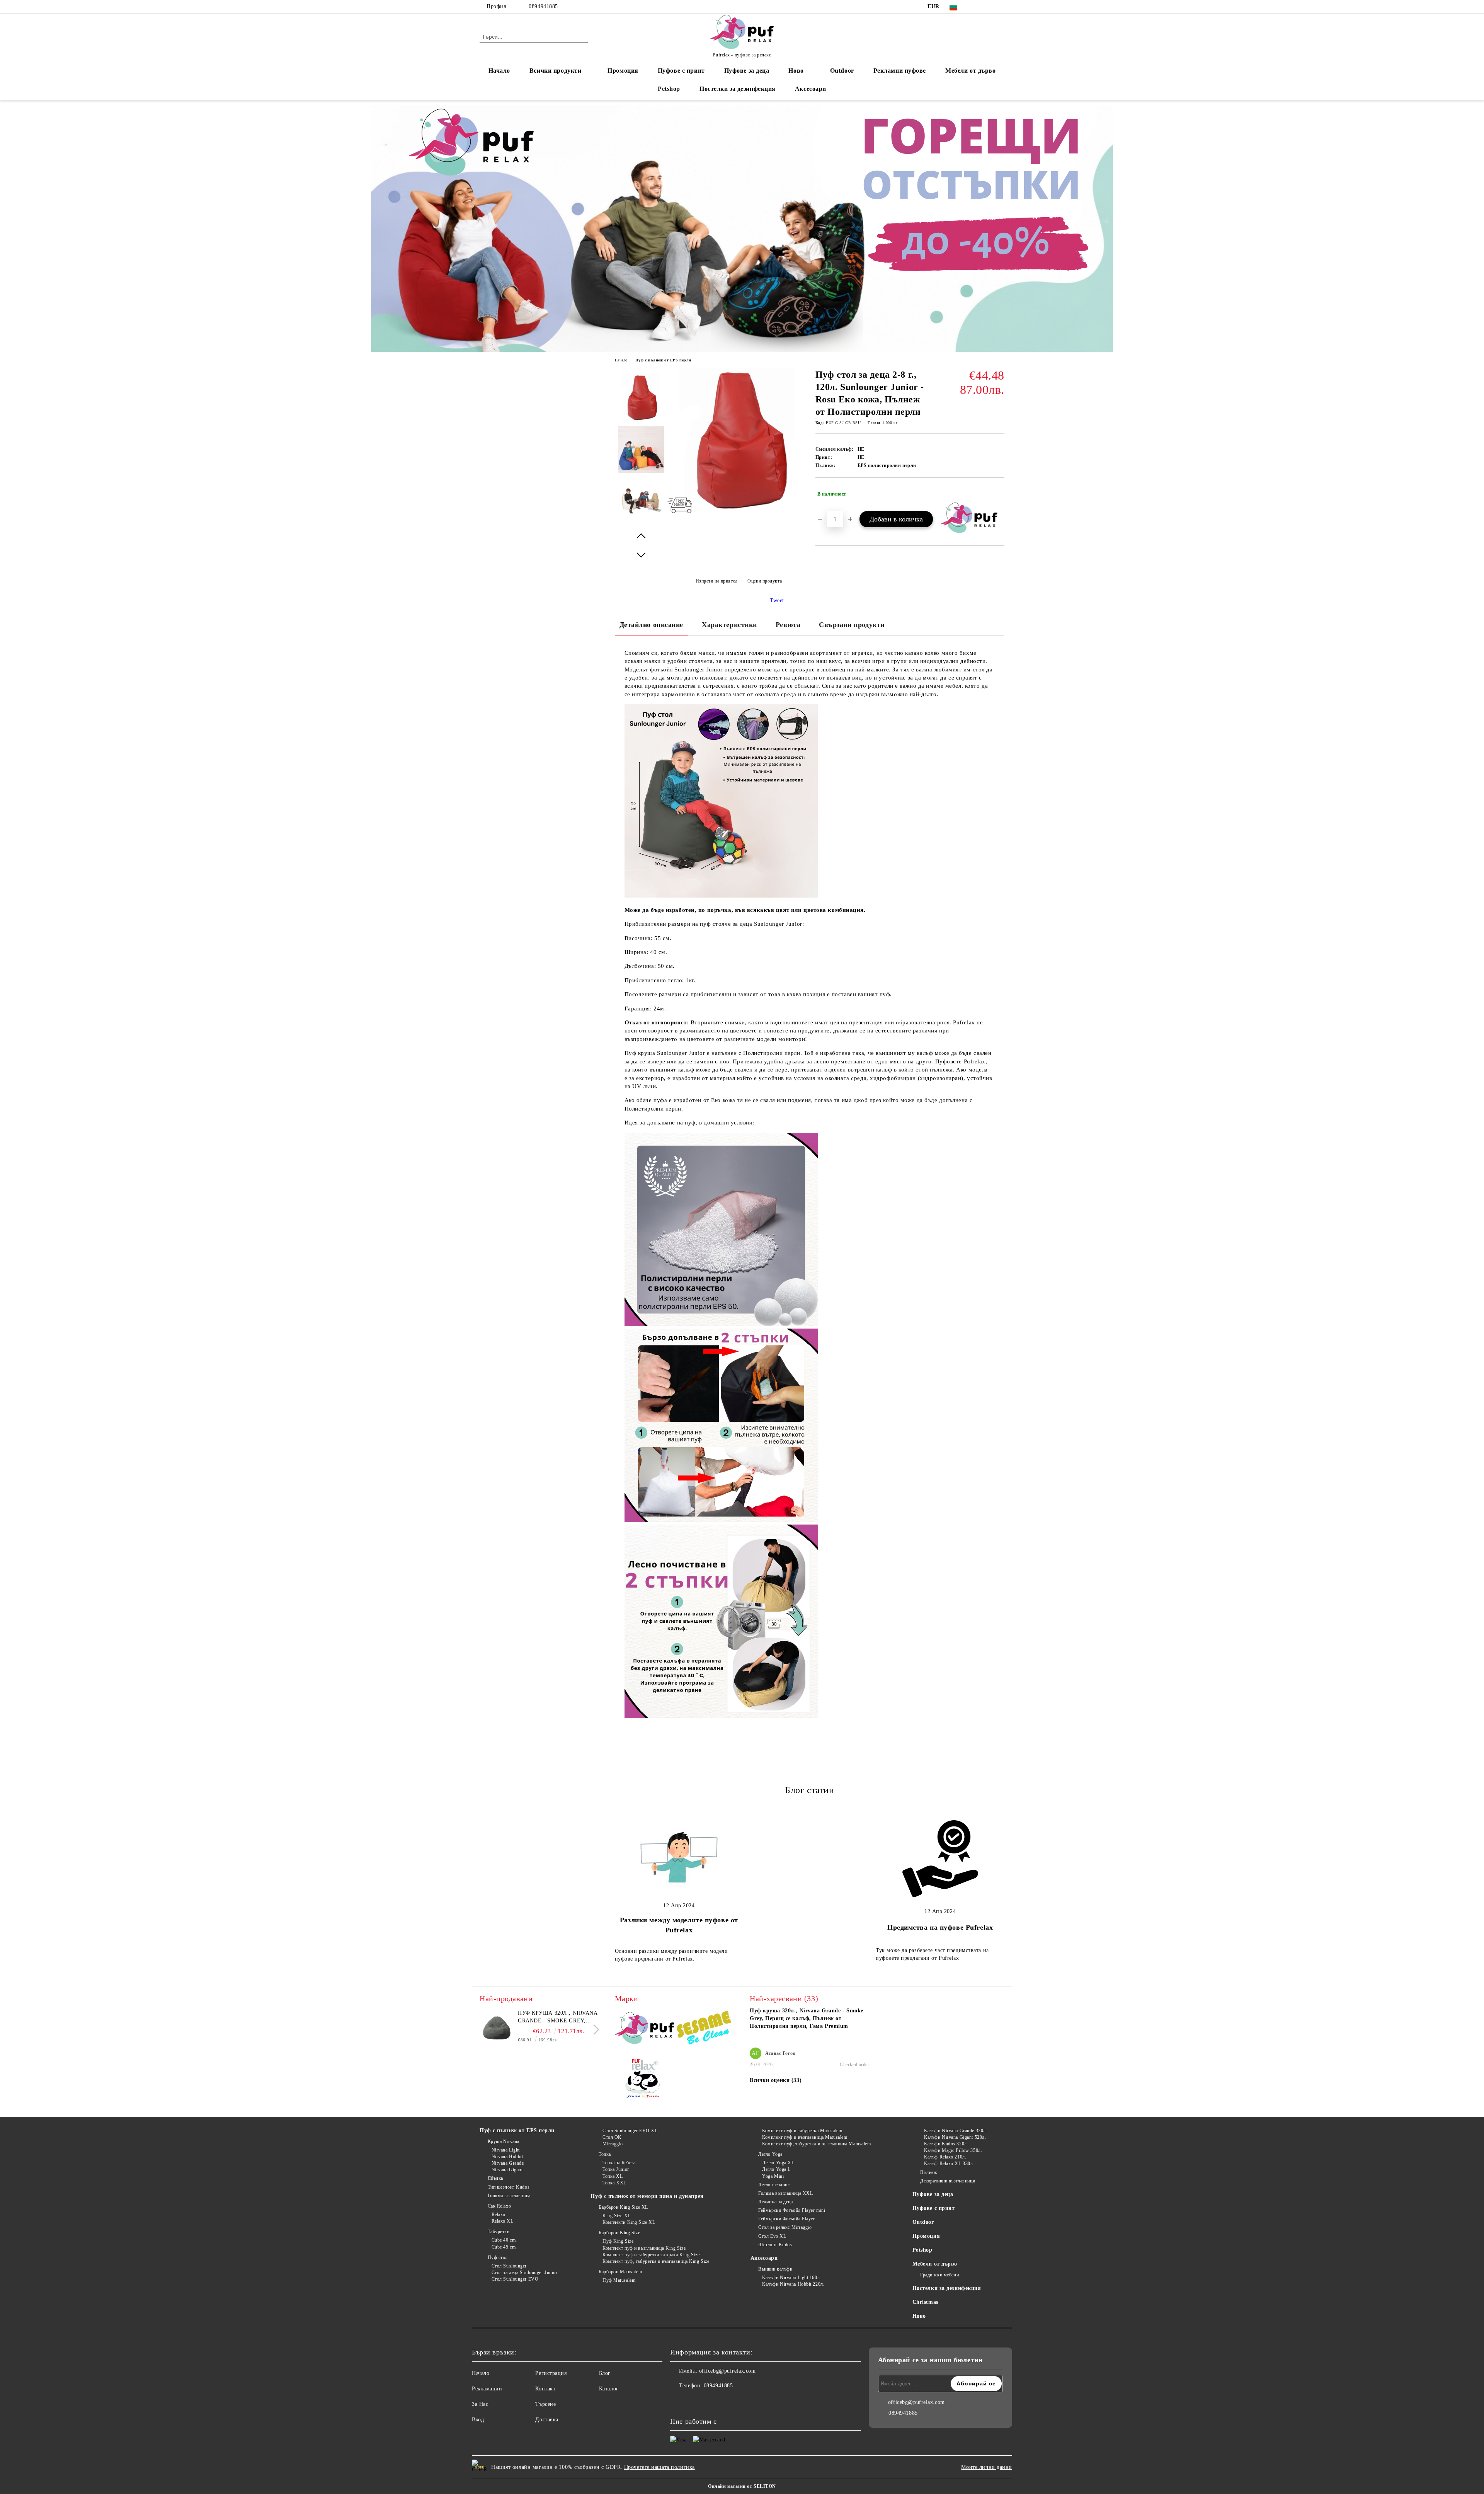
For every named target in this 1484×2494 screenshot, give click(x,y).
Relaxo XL (503, 2221)
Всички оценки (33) (776, 2080)
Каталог (609, 2389)
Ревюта (788, 625)
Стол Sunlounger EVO (515, 2279)
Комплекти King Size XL (629, 2222)
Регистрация (551, 2373)
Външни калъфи (775, 2269)
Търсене (545, 2404)
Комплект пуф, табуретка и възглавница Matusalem (816, 2144)
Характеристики (729, 625)
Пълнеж (928, 2172)
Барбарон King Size (619, 2233)
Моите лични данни (987, 2467)
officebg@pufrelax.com (728, 2371)
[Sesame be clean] (704, 2029)
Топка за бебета (619, 2163)
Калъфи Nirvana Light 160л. (792, 2278)
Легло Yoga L (776, 2169)
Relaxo (499, 2215)
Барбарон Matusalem (620, 2272)
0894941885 (543, 6)
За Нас (480, 2404)
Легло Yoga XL (778, 2163)
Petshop (669, 89)
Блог (605, 2373)
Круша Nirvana (504, 2141)
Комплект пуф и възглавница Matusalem (805, 2137)
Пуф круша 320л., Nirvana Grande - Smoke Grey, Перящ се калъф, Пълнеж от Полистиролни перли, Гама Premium (558, 2017)
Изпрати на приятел (717, 581)
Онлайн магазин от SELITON (742, 2486)
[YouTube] (1000, 7)
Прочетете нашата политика (659, 2467)
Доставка (547, 2420)
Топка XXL (614, 2183)
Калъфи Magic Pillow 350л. (953, 2150)
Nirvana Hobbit (507, 2157)
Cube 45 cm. (504, 2247)
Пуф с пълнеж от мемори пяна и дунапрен (647, 2196)
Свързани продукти (852, 625)
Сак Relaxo (499, 2206)
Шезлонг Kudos (775, 2245)
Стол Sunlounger (509, 2266)
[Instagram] (989, 7)
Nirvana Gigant (507, 2170)
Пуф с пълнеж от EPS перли (663, 360)
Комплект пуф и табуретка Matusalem (802, 2131)
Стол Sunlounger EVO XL (630, 2131)
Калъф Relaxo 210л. (945, 2157)
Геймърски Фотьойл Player (786, 2219)
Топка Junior (616, 2169)
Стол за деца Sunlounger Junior (524, 2273)
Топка (605, 2154)
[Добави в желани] (999, 494)
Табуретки (499, 2232)
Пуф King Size (618, 2241)
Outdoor (842, 71)
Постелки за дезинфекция (738, 89)
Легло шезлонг (774, 2185)
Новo (796, 71)
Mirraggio (613, 2144)
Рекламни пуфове (900, 71)
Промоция (623, 71)
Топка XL (613, 2176)
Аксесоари (811, 89)
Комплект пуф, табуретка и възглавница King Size (656, 2261)
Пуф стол (498, 2257)
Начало (499, 71)
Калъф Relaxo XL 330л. (949, 2164)
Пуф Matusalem (619, 2280)
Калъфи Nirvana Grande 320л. (956, 2131)
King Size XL (616, 2216)
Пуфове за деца (747, 71)
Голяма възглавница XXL (785, 2193)
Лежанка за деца (775, 2202)
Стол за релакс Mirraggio (785, 2227)
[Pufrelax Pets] (645, 2080)
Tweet (777, 601)
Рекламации (487, 2389)
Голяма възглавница (509, 2196)
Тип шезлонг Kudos (509, 2187)
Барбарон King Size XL (623, 2207)
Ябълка (495, 2178)
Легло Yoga (770, 2154)
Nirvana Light (506, 2150)
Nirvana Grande (508, 2163)
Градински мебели (939, 2275)
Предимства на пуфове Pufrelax (940, 1927)
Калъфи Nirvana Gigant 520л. (955, 2137)
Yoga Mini (773, 2176)
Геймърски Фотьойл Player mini (792, 2210)
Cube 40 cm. (504, 2240)
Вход (478, 2420)
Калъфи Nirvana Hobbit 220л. (793, 2284)
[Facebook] (977, 7)
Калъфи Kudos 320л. (946, 2144)
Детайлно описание (652, 625)
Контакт (545, 2389)
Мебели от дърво (970, 71)
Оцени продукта (765, 581)
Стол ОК (612, 2137)
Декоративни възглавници (948, 2181)
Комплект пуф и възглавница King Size (644, 2248)
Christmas (925, 2302)
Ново (919, 2316)
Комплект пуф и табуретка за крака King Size (651, 2255)
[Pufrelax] (645, 2029)
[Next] (594, 2030)
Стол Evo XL (772, 2236)
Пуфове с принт (681, 71)
